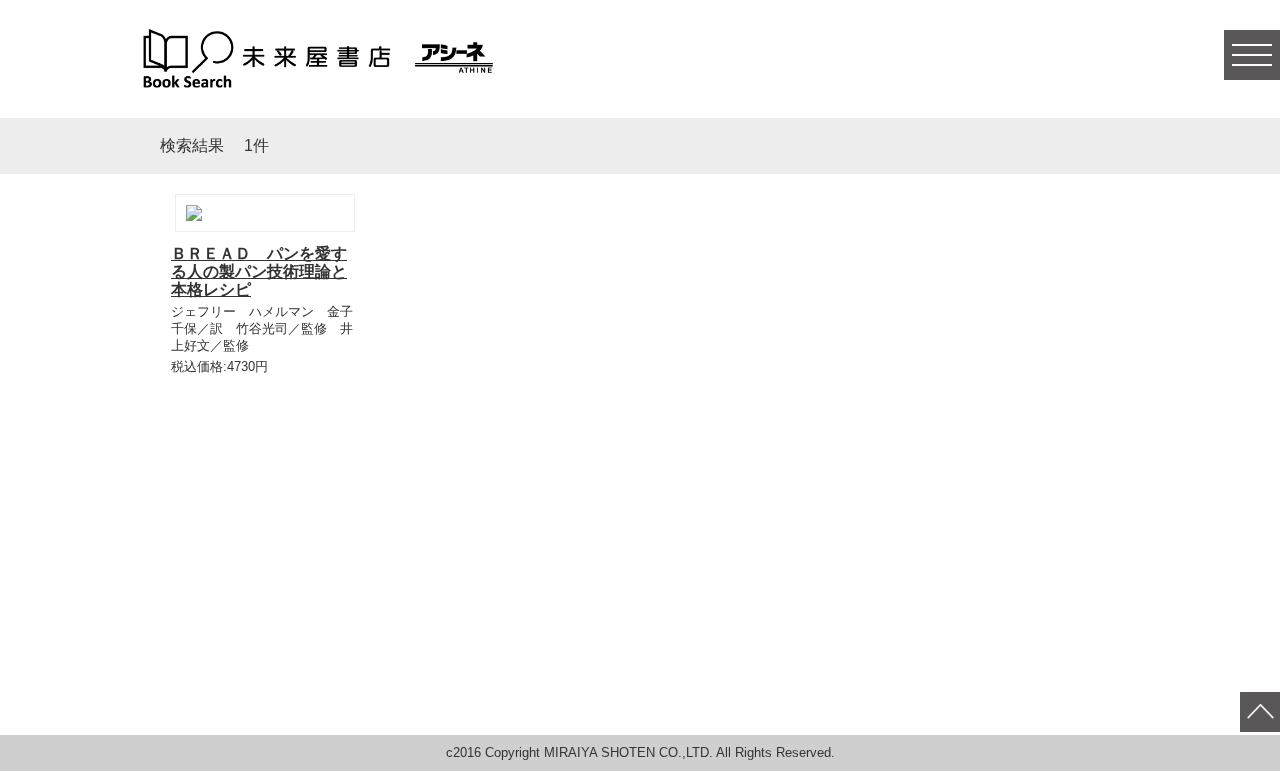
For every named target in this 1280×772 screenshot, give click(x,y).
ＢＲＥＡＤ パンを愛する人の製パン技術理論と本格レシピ (259, 271)
